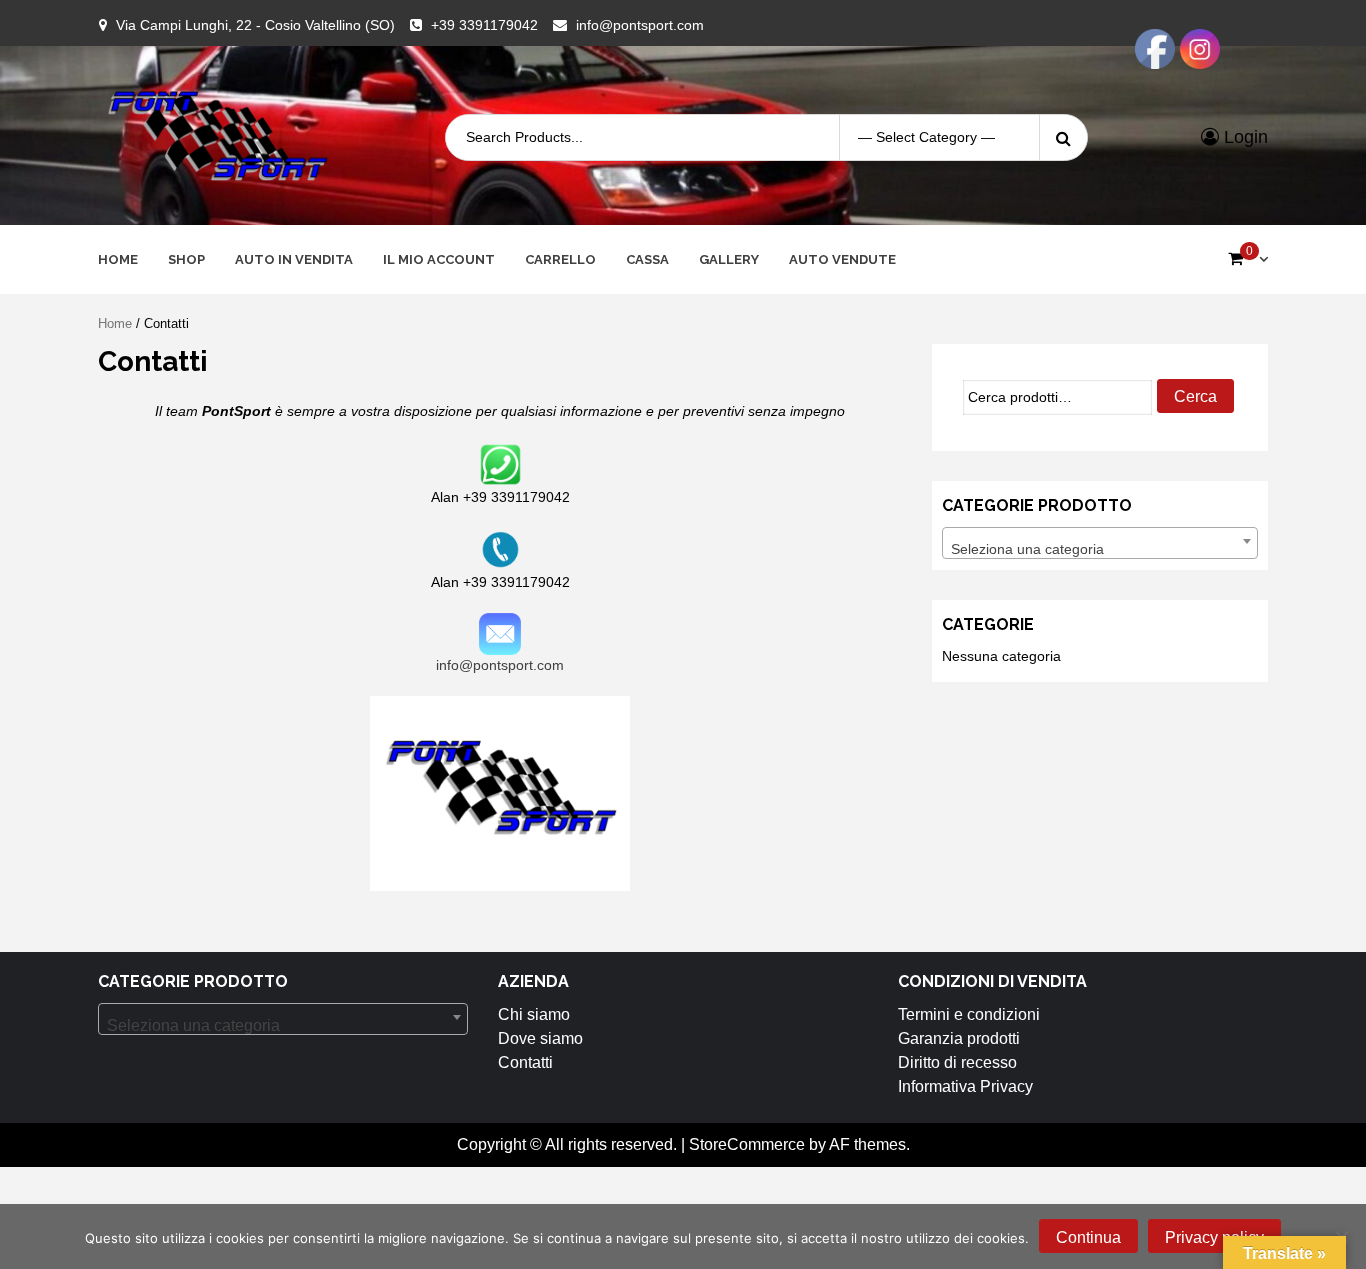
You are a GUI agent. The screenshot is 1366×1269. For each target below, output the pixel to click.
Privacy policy (1214, 1237)
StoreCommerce (747, 1144)
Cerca (1195, 396)
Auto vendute (842, 259)
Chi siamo (534, 1014)
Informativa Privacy (965, 1086)
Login (1243, 137)
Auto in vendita (294, 259)
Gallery (729, 259)
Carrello (560, 259)
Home (118, 259)
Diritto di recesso (957, 1062)
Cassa (647, 259)
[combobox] (1100, 543)
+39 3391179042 (484, 25)
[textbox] (1100, 549)
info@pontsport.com (640, 25)
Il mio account (439, 259)
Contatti (525, 1062)
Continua (1088, 1237)
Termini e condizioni (969, 1014)
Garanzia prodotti (959, 1038)
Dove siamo (540, 1038)
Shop (186, 259)
